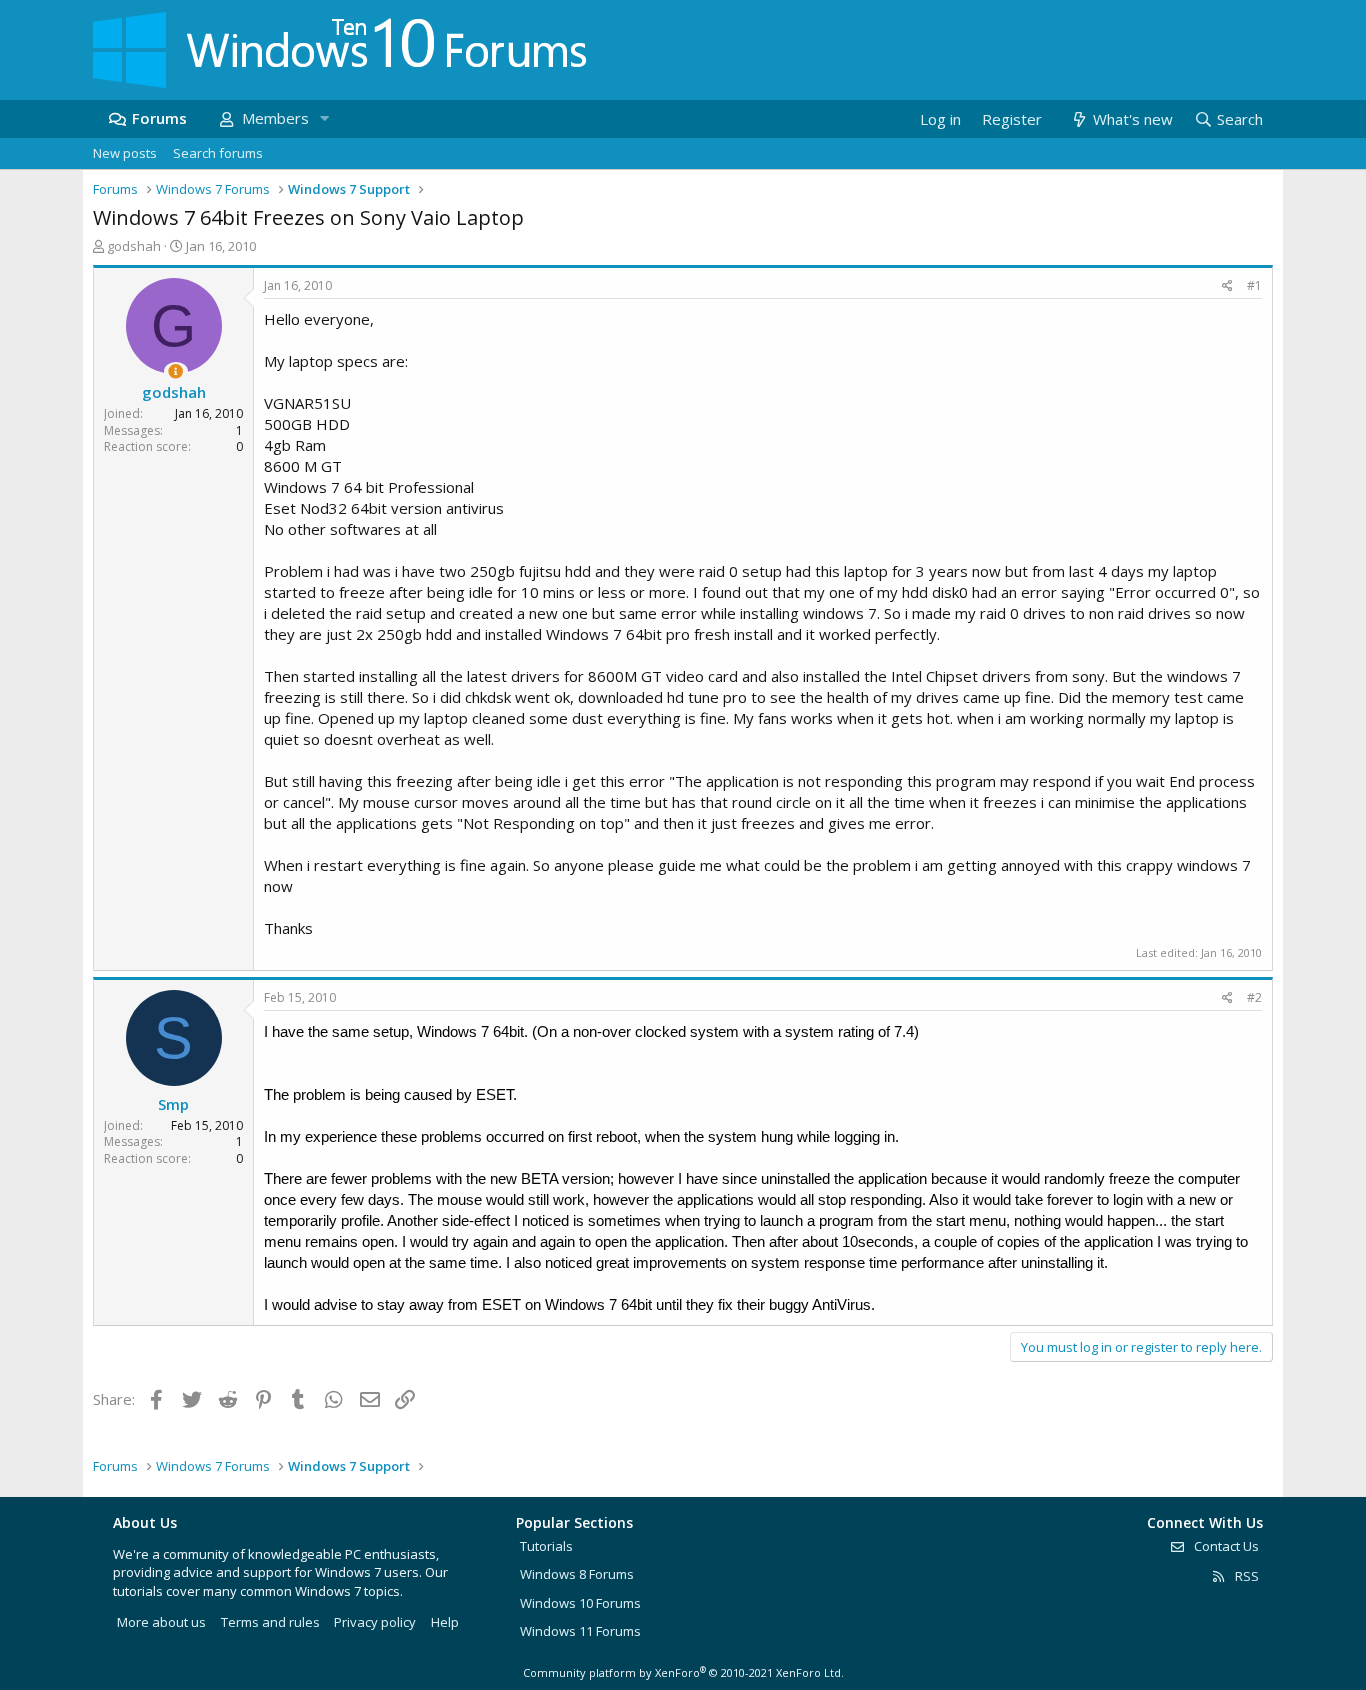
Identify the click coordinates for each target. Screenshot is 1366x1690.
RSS (1245, 1576)
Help (445, 1622)
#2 (1254, 997)
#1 (1254, 285)
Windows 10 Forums (580, 1603)
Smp (173, 1104)
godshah (134, 246)
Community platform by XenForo (683, 1672)
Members (275, 118)
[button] (324, 118)
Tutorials (546, 1546)
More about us (161, 1622)
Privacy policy (375, 1622)
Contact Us (1225, 1546)
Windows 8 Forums (577, 1574)
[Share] (1227, 286)
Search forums (218, 153)
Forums (159, 118)
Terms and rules (270, 1622)
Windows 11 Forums (580, 1631)
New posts (125, 153)
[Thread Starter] (175, 371)
